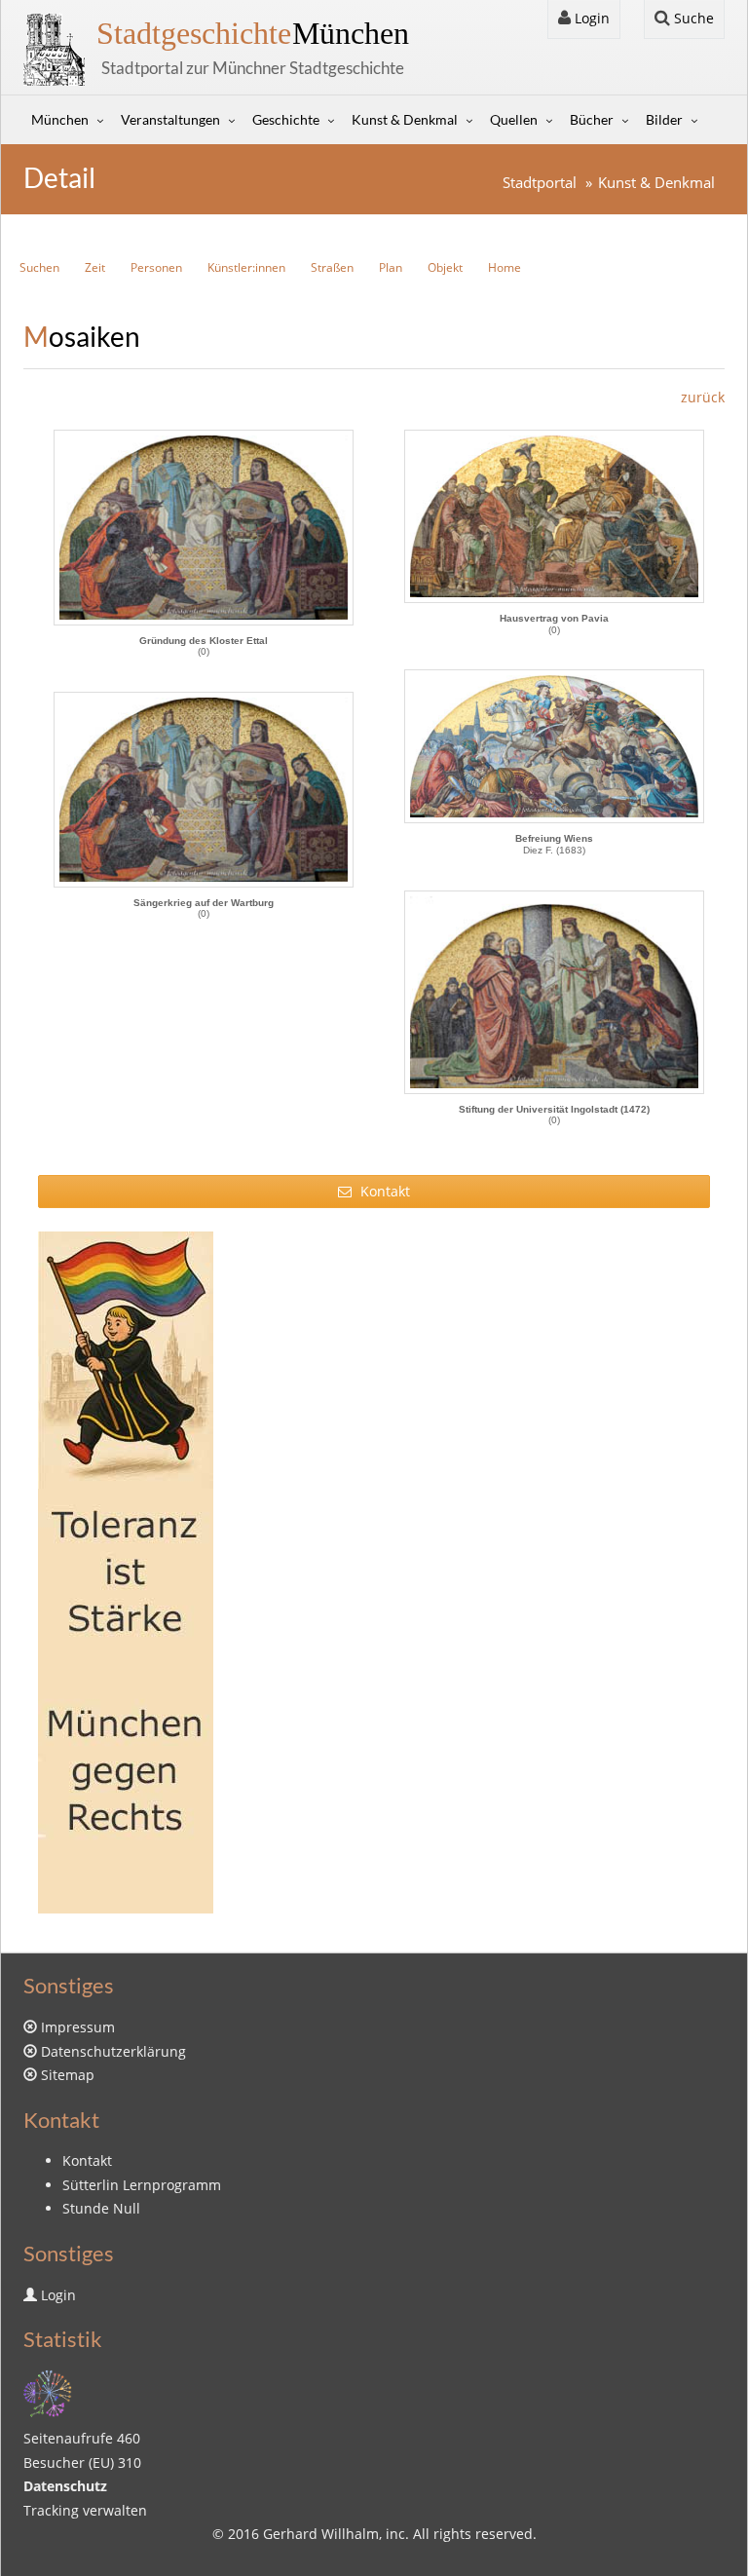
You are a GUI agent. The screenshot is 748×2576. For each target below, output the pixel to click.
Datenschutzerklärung (113, 2051)
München (253, 33)
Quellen (514, 119)
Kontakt (383, 1191)
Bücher (592, 119)
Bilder (664, 119)
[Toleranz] (374, 1572)
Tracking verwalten (85, 2510)
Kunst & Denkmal (405, 119)
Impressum (78, 2027)
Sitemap (68, 2075)
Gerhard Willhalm (321, 2534)
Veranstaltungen (170, 119)
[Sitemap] (48, 2391)
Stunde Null (101, 2208)
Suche (692, 18)
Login (590, 18)
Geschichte (286, 119)
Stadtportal (540, 183)
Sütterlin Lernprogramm (142, 2185)
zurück (703, 397)
